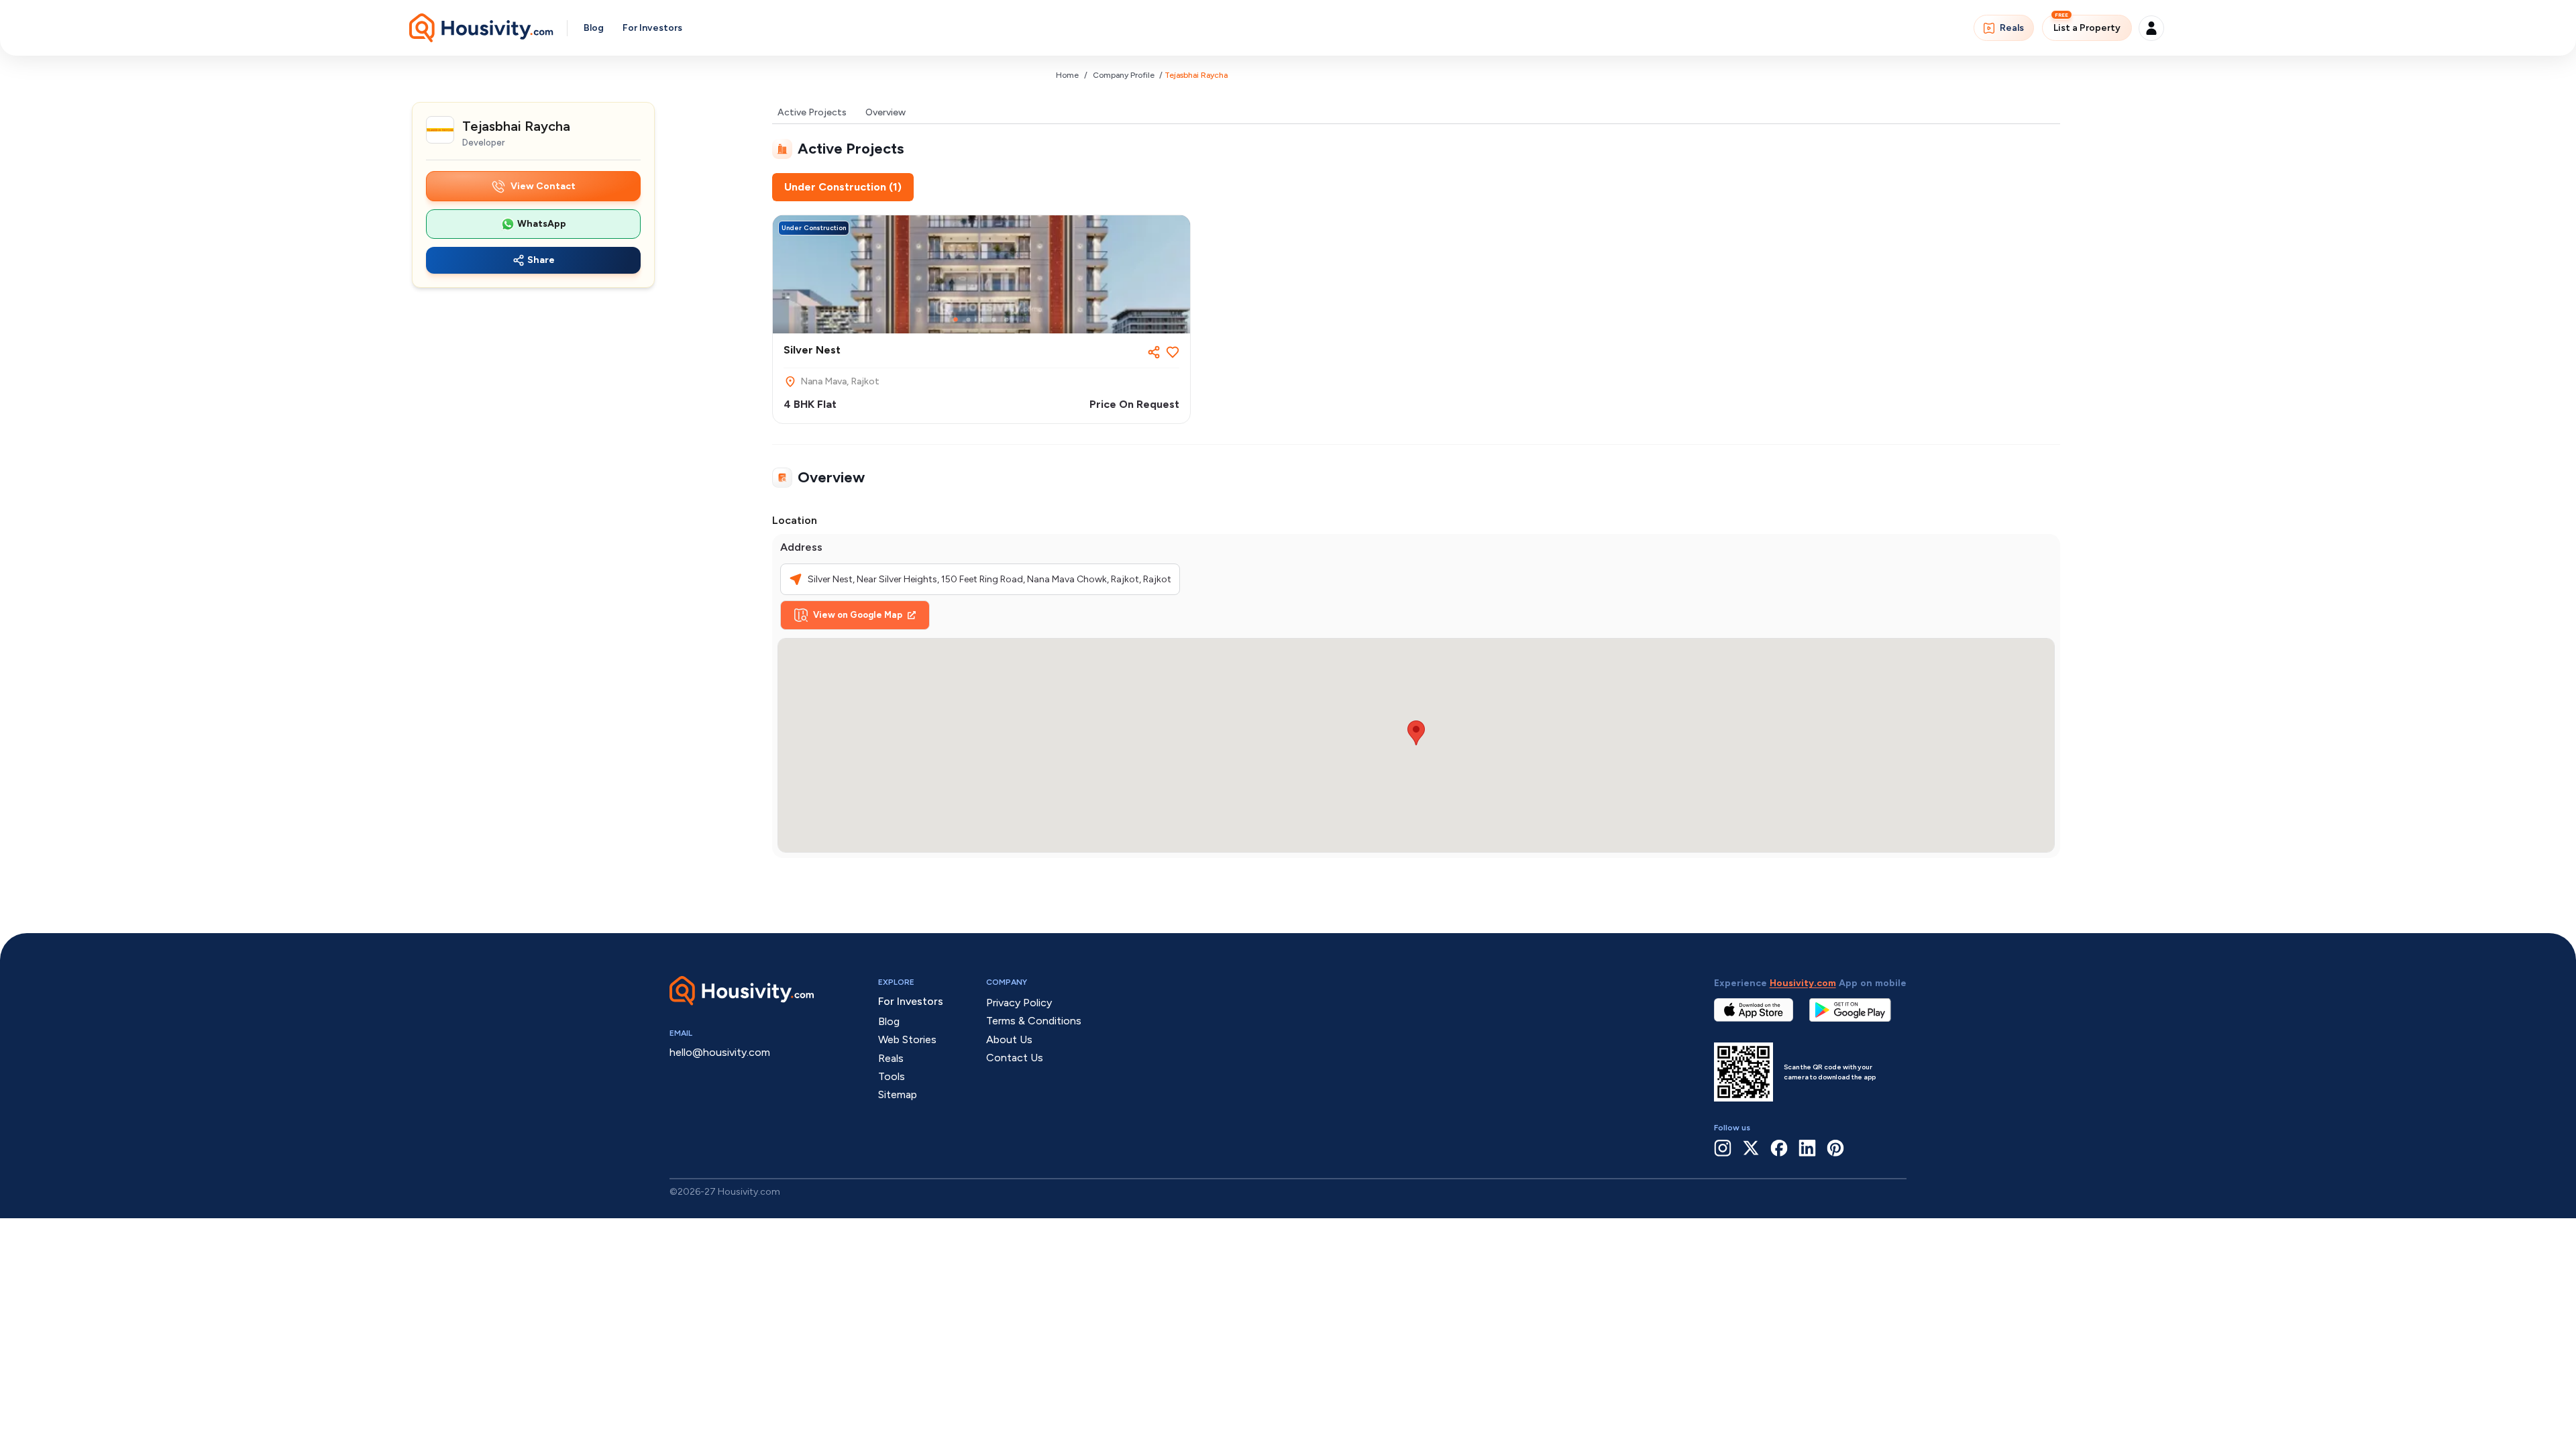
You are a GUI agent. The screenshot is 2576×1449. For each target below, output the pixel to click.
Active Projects (812, 112)
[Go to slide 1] (956, 320)
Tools (892, 1076)
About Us (1009, 1039)
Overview (885, 112)
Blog (594, 28)
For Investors (652, 28)
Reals (2012, 28)
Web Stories (907, 1039)
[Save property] (1173, 352)
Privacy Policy (1019, 1003)
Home (1067, 75)
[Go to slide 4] (994, 320)
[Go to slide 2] (968, 320)
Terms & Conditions (1034, 1021)
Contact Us (1015, 1058)
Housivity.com (1803, 983)
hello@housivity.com (720, 1052)
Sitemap (898, 1094)
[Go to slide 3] (981, 320)
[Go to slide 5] (1007, 320)
